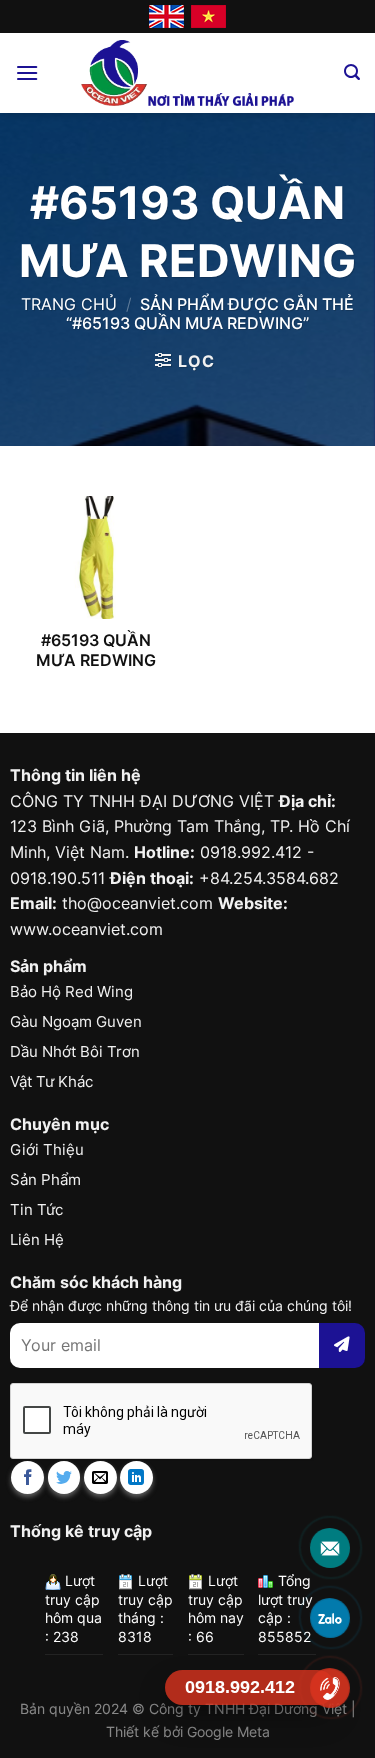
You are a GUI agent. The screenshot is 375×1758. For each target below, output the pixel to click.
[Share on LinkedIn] (136, 1477)
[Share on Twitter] (64, 1477)
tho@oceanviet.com (137, 903)
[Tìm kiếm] (352, 72)
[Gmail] (329, 1547)
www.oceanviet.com (86, 929)
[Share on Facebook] (27, 1477)
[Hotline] (329, 1687)
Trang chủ (69, 304)
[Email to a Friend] (100, 1477)
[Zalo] (329, 1617)
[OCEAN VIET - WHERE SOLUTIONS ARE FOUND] (187, 73)
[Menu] (27, 72)
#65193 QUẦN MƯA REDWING (96, 650)
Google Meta (228, 1731)
